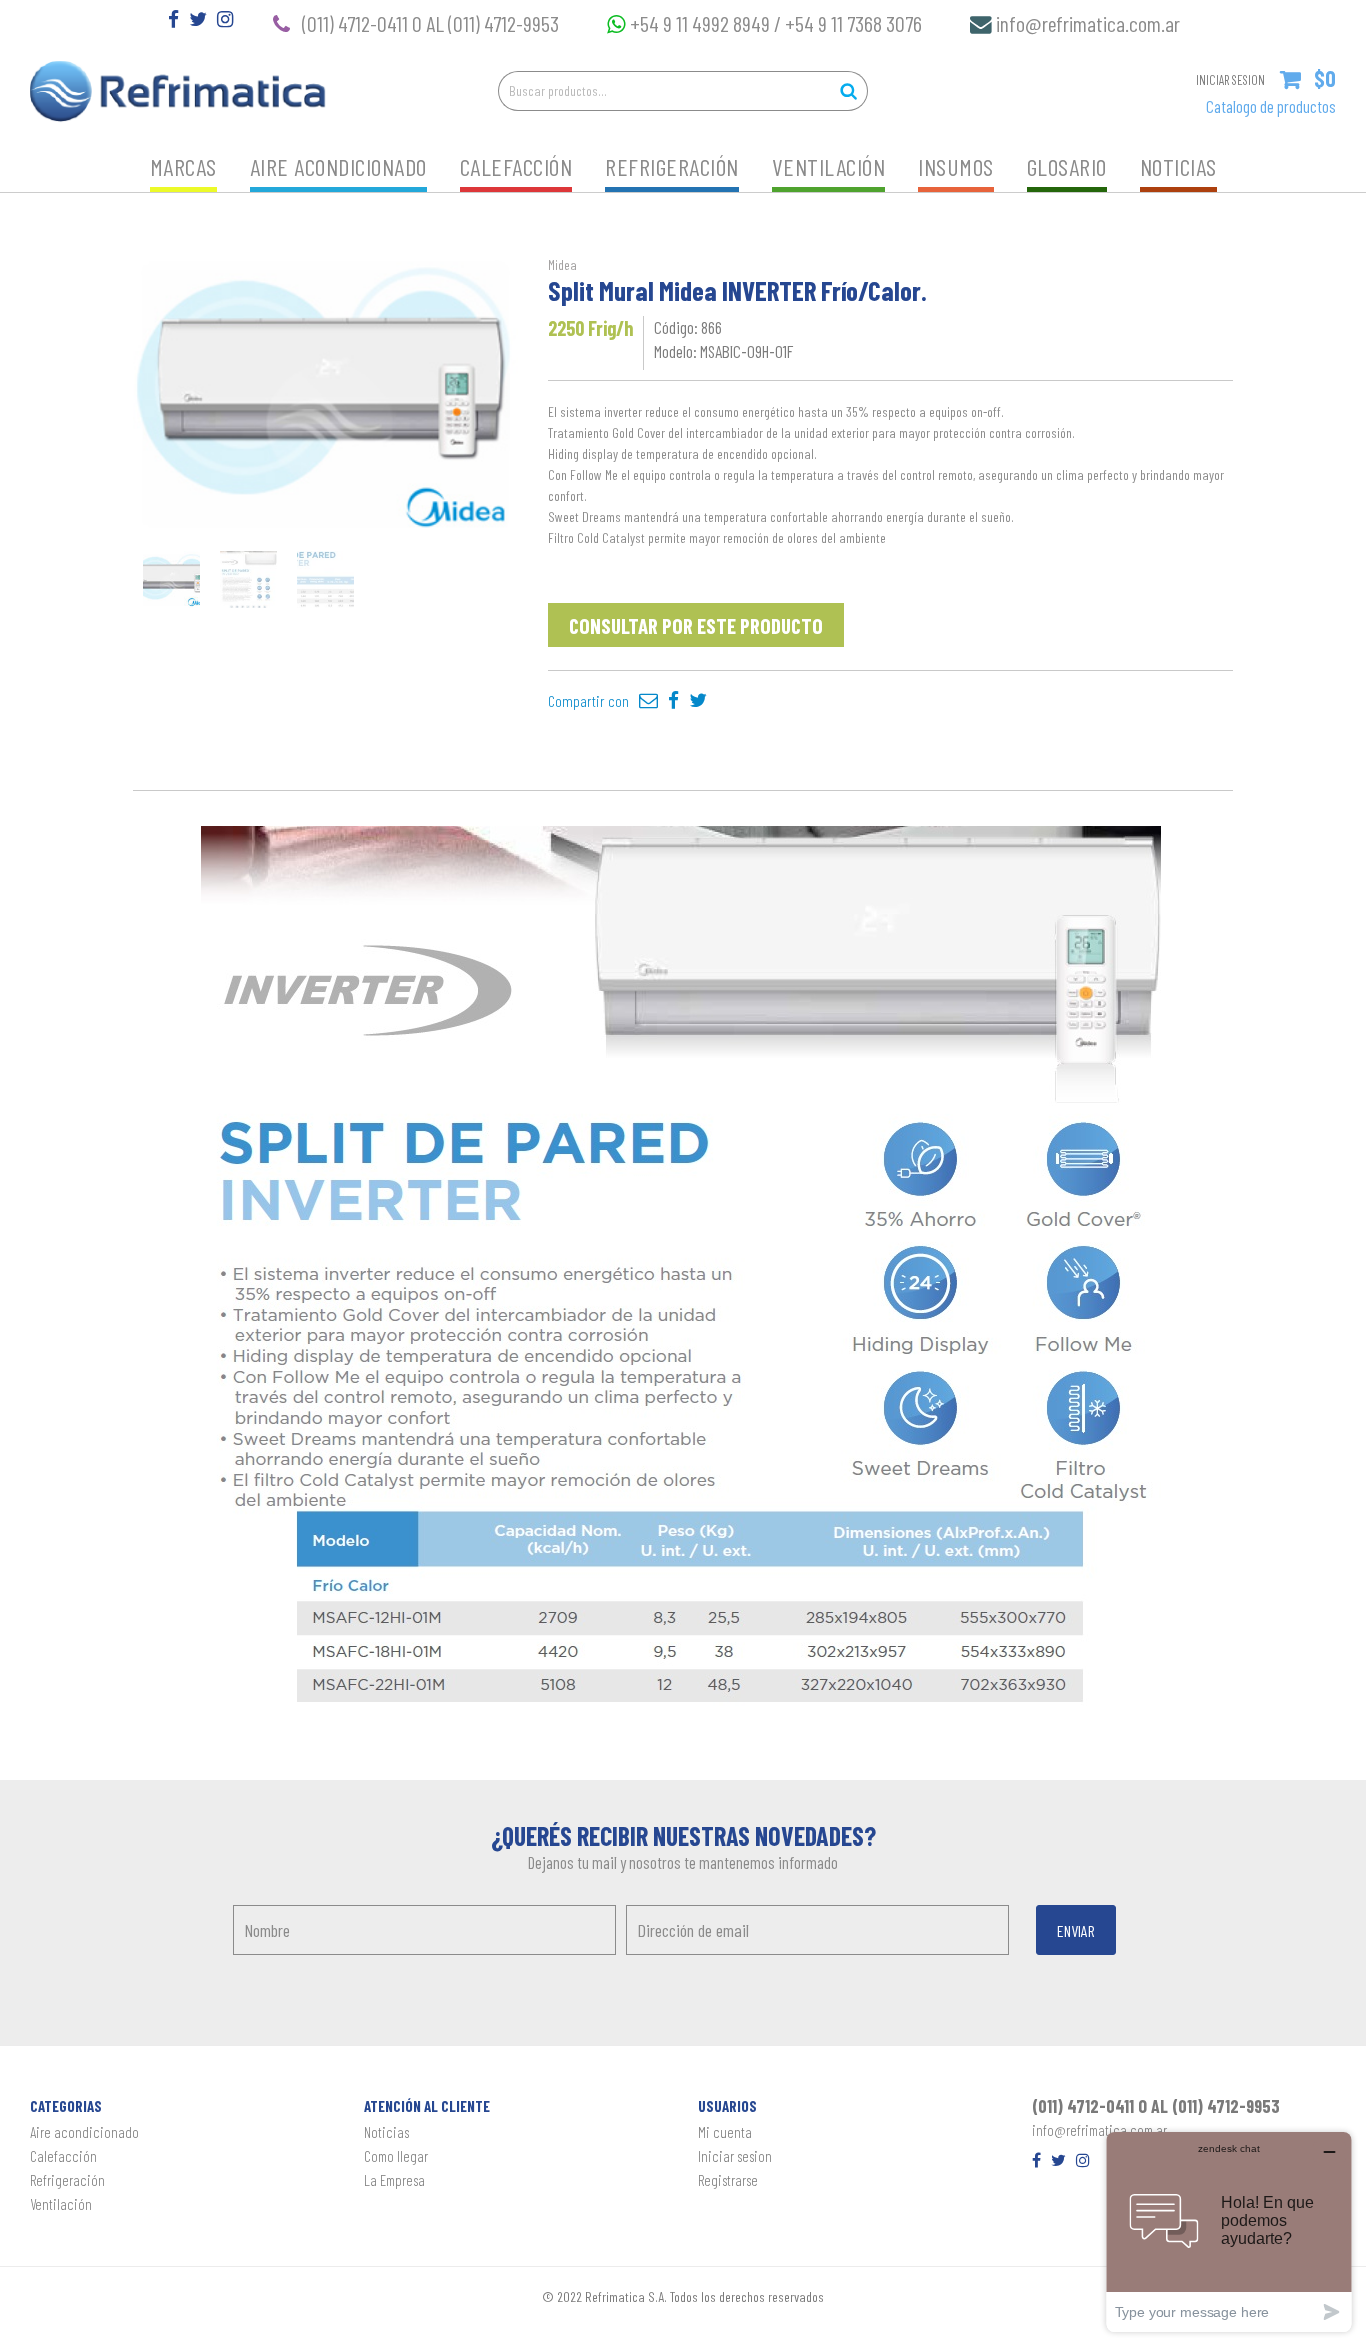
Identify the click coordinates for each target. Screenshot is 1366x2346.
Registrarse (728, 2180)
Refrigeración (672, 166)
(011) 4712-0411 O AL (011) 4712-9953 (430, 23)
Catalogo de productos (1271, 106)
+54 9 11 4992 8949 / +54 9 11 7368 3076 (780, 23)
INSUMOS (956, 166)
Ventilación (829, 166)
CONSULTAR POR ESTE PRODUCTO (696, 625)
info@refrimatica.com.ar (1088, 23)
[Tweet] (698, 700)
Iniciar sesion (735, 2156)
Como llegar (396, 2156)
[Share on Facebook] (673, 700)
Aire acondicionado (338, 166)
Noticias (1178, 166)
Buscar (848, 91)
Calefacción (516, 166)
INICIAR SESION (1230, 80)
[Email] (648, 700)
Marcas (183, 166)
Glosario (1067, 166)
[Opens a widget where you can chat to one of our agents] (1229, 2231)
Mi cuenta (725, 2132)
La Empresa (394, 2180)
